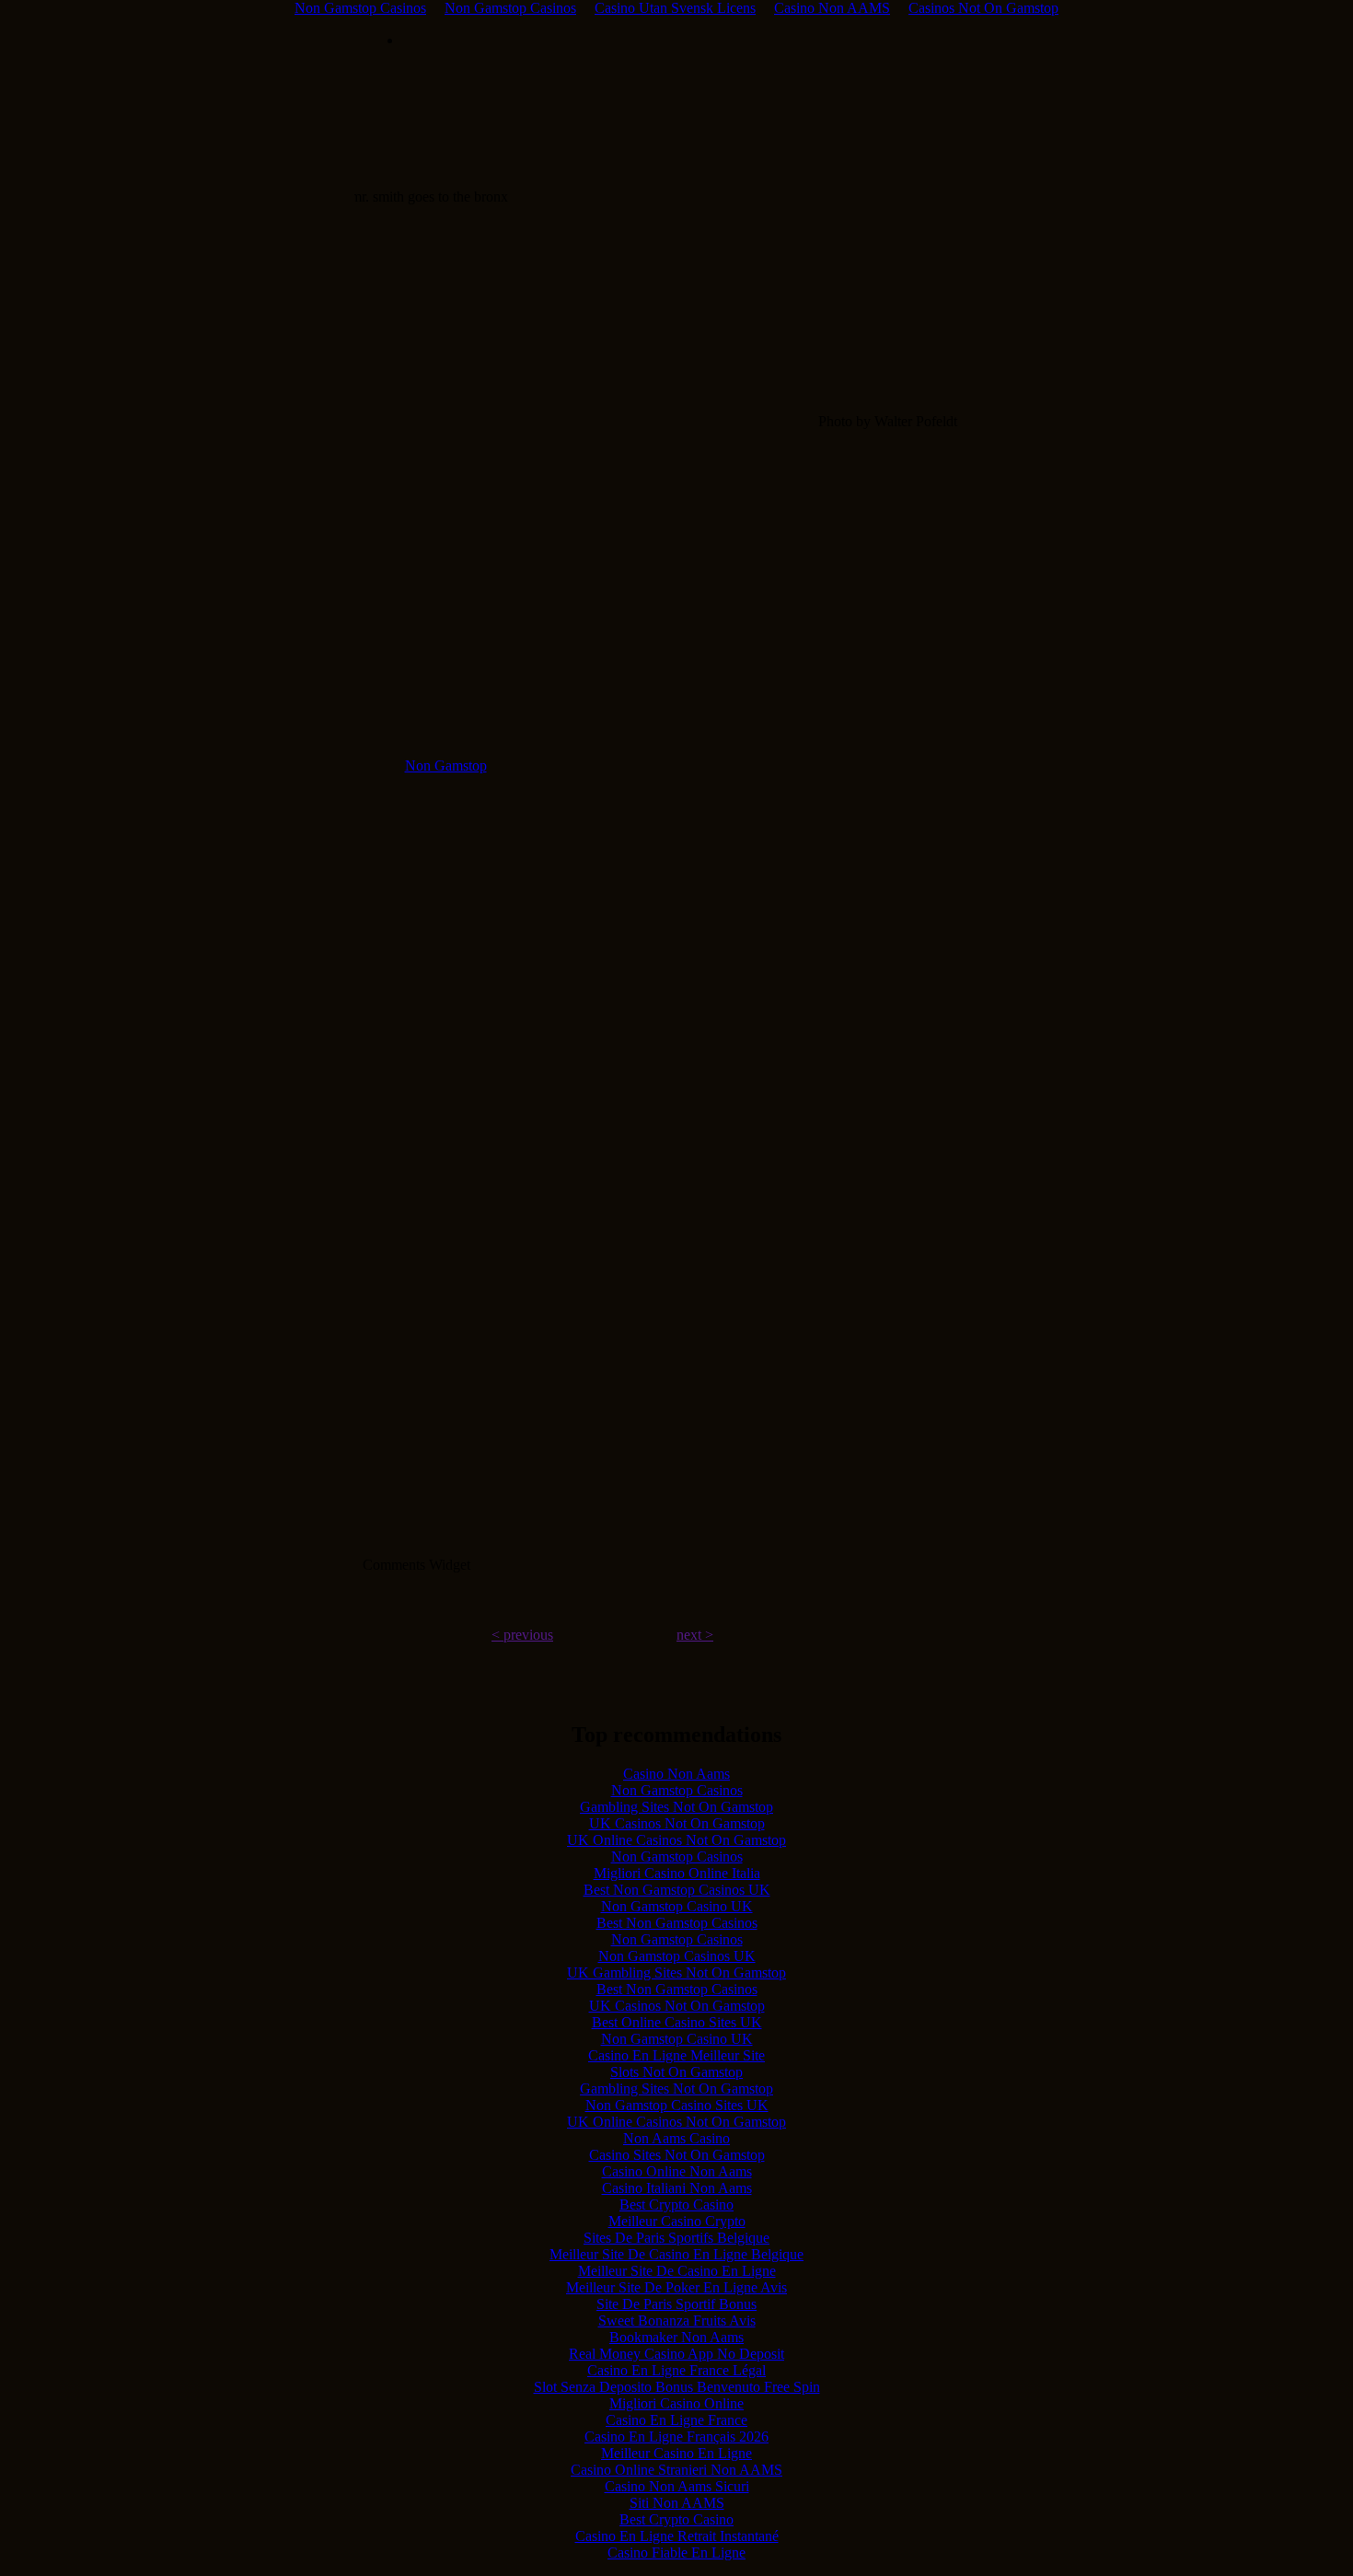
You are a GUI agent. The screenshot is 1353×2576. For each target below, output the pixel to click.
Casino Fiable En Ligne (676, 2553)
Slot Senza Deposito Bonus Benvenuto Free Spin (677, 2387)
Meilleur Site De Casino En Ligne (677, 2271)
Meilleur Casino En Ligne (676, 2453)
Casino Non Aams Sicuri (677, 2486)
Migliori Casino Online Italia (677, 1873)
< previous (522, 1635)
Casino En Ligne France (676, 2420)
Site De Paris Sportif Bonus (676, 2304)
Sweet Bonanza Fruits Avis (677, 2321)
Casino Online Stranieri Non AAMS (676, 2470)
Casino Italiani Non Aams (677, 2188)
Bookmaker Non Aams (676, 2337)
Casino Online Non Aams (677, 2171)
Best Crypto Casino (676, 2205)
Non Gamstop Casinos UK (677, 1956)
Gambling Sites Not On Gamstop (676, 1807)
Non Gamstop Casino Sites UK (677, 2105)
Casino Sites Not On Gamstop (677, 2155)
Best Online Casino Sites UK (677, 2022)
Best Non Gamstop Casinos (677, 1923)
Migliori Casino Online (676, 2403)
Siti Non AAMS (677, 2503)
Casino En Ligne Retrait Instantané (677, 2536)
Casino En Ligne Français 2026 (676, 2437)
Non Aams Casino (676, 2138)
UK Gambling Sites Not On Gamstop (676, 1973)
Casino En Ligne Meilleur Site (676, 2055)
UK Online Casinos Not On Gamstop (676, 1840)
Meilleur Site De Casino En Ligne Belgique (676, 2254)
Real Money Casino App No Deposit (676, 2354)
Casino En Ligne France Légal (676, 2370)
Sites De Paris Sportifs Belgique (676, 2238)
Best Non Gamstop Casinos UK (677, 1890)
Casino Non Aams (676, 1774)
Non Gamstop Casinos (677, 1790)
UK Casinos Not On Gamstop (677, 1823)
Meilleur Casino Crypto (677, 2221)
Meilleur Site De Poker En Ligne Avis (676, 2287)
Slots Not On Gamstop (676, 2072)
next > (695, 1635)
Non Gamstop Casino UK (677, 1906)
